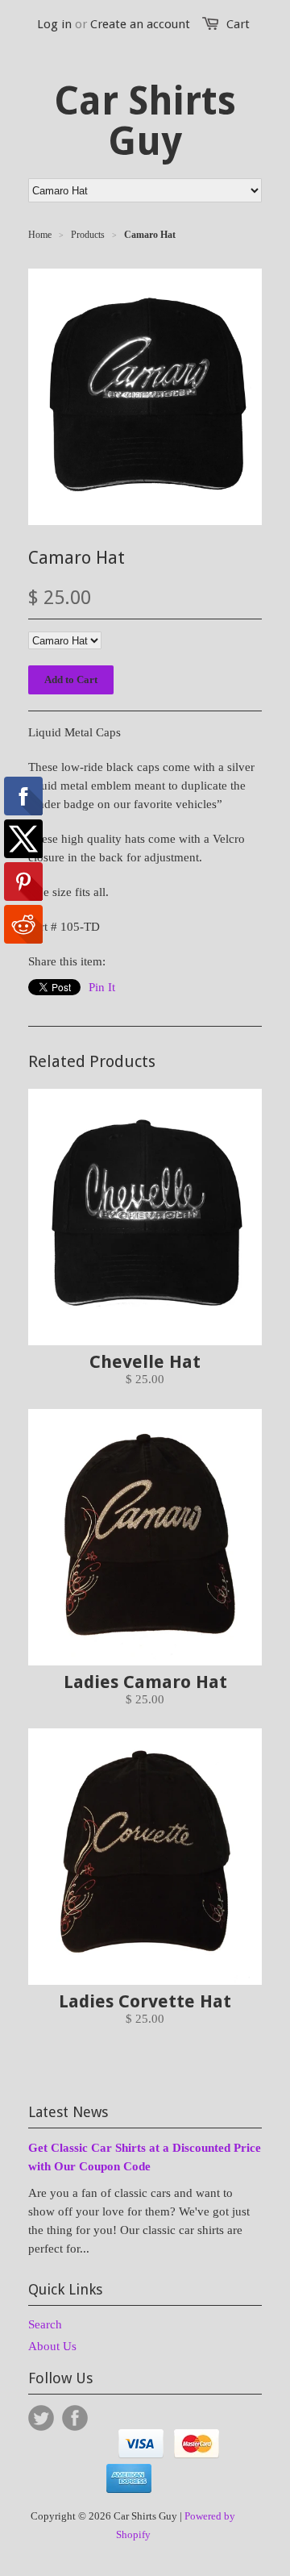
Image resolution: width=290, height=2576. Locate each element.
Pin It (102, 987)
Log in (54, 24)
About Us (52, 2346)
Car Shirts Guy (145, 122)
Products (88, 235)
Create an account (140, 24)
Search (45, 2324)
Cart (238, 24)
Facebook (75, 2418)
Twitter (41, 2418)
